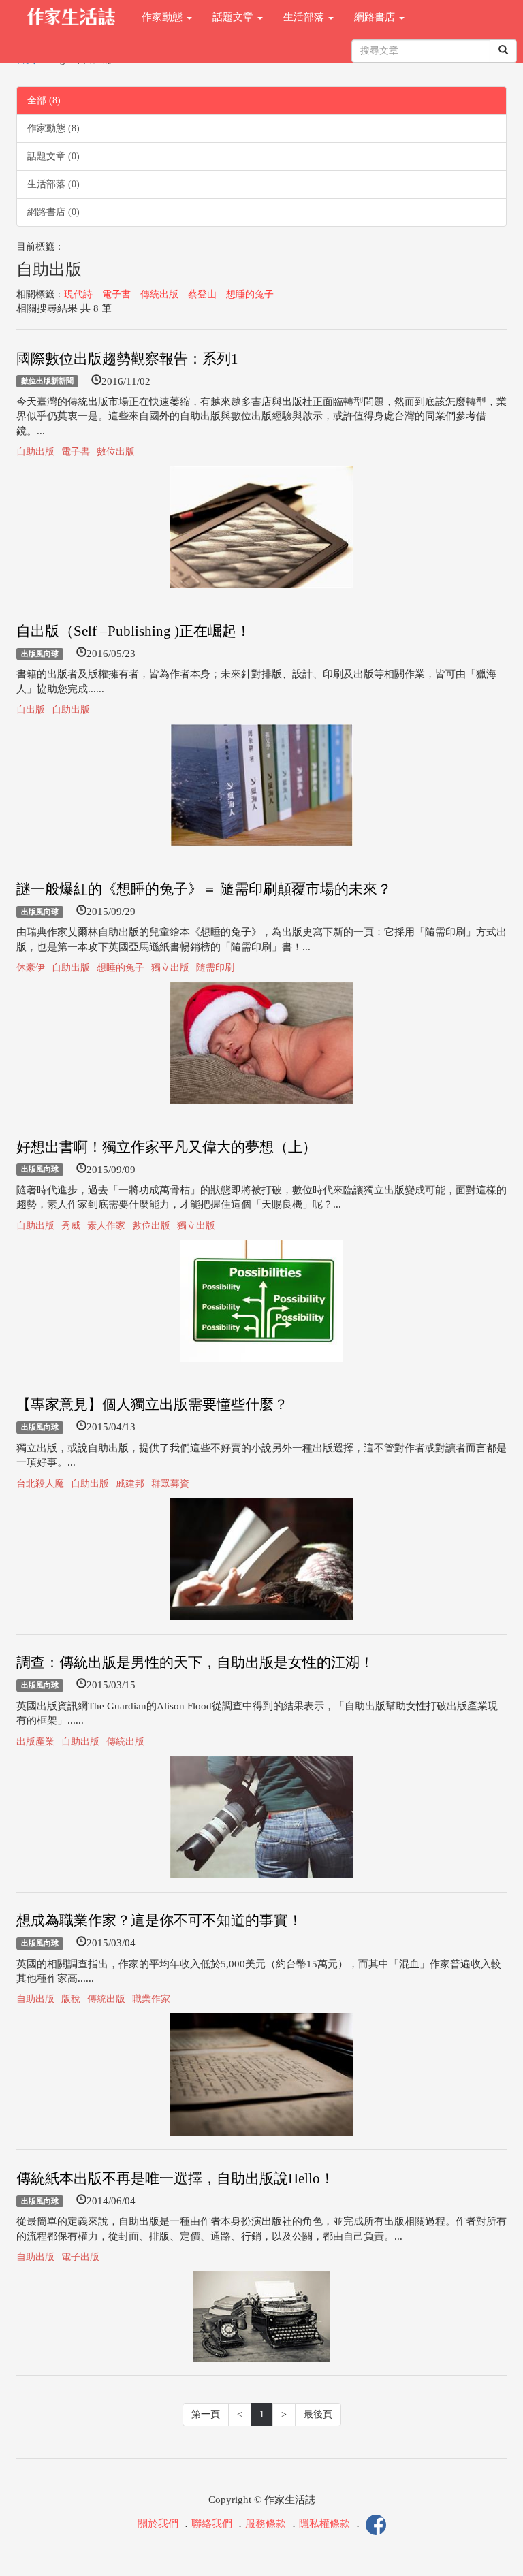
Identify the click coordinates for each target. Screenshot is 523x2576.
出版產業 (35, 1742)
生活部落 (305, 17)
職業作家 (151, 1999)
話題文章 (234, 17)
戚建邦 (130, 1484)
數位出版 (116, 452)
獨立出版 (170, 968)
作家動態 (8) (53, 128)
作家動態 (163, 17)
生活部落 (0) (53, 184)
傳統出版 (159, 294)
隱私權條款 (324, 2524)
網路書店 (376, 17)
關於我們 (158, 2524)
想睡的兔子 (250, 294)
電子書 (116, 294)
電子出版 (80, 2257)
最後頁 (318, 2414)
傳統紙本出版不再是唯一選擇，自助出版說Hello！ (175, 2178)
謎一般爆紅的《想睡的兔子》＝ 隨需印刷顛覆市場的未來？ (204, 889)
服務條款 (266, 2524)
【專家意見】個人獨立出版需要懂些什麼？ (152, 1404)
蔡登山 (202, 294)
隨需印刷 (215, 968)
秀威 (71, 1226)
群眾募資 (170, 1484)
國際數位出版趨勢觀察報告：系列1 (127, 359)
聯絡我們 (212, 2524)
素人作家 (106, 1226)
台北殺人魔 (40, 1484)
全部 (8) (44, 100)
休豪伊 (31, 968)
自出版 (31, 710)
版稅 (71, 1999)
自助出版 (35, 452)
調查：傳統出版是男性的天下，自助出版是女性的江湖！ (195, 1662)
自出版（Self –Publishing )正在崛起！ (133, 631)
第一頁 (206, 2414)
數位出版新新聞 (47, 381)
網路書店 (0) (53, 212)
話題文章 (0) (53, 156)
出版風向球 (40, 654)
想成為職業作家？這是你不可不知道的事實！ (159, 1920)
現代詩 (78, 294)
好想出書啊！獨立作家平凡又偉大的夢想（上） (167, 1147)
